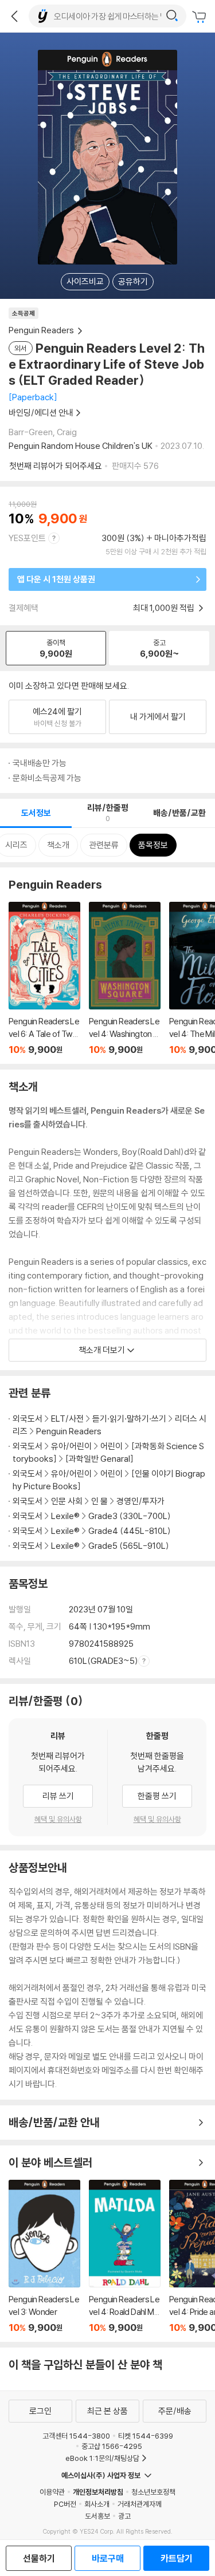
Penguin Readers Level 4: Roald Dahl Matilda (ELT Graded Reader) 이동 (125, 2257)
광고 (124, 2516)
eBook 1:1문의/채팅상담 (102, 2458)
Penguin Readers (69, 1431)
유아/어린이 (71, 1446)
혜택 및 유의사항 (58, 1819)
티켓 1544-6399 (146, 2436)
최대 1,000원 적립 (165, 608)
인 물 (99, 1501)
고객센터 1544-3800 (76, 2436)
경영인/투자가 (140, 1501)
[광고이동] (172, 16)
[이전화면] (14, 16)
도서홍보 (97, 2516)
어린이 (112, 1446)
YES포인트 (27, 538)
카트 (201, 17)
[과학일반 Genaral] (99, 1459)
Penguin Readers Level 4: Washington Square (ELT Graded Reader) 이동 (125, 979)
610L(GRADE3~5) (103, 1661)
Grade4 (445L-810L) (130, 1531)
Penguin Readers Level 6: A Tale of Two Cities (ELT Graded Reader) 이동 (44, 979)
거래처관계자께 (140, 2504)
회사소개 (97, 2504)
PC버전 (65, 2504)
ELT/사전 (67, 1419)
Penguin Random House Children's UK (81, 446)
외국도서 (28, 1419)
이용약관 (52, 2492)
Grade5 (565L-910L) (129, 1546)
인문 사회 (67, 1501)
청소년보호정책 (153, 2492)
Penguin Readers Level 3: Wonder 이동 (44, 2257)
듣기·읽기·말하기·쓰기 (129, 1419)
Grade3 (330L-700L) (130, 1516)
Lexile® (65, 1516)
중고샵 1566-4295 (112, 2446)
